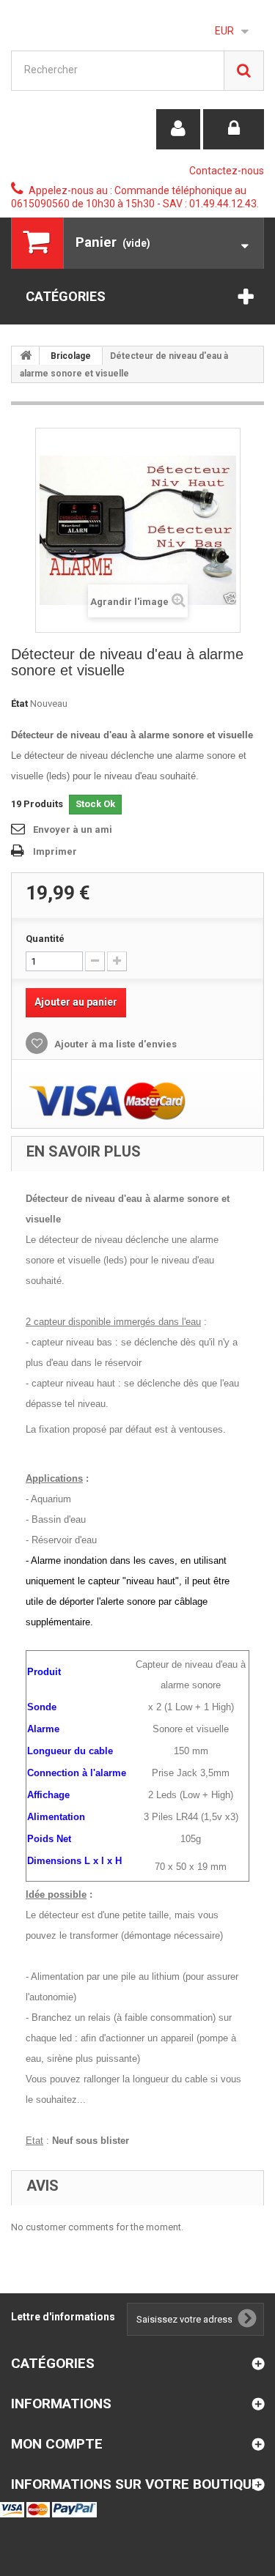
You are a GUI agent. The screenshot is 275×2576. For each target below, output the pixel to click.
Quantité (45, 939)
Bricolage (71, 356)
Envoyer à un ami (73, 829)
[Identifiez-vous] (234, 129)
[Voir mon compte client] (178, 129)
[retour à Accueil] (26, 356)
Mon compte (57, 2444)
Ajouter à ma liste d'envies (114, 1044)
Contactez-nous (227, 171)
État (19, 704)
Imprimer (55, 851)
